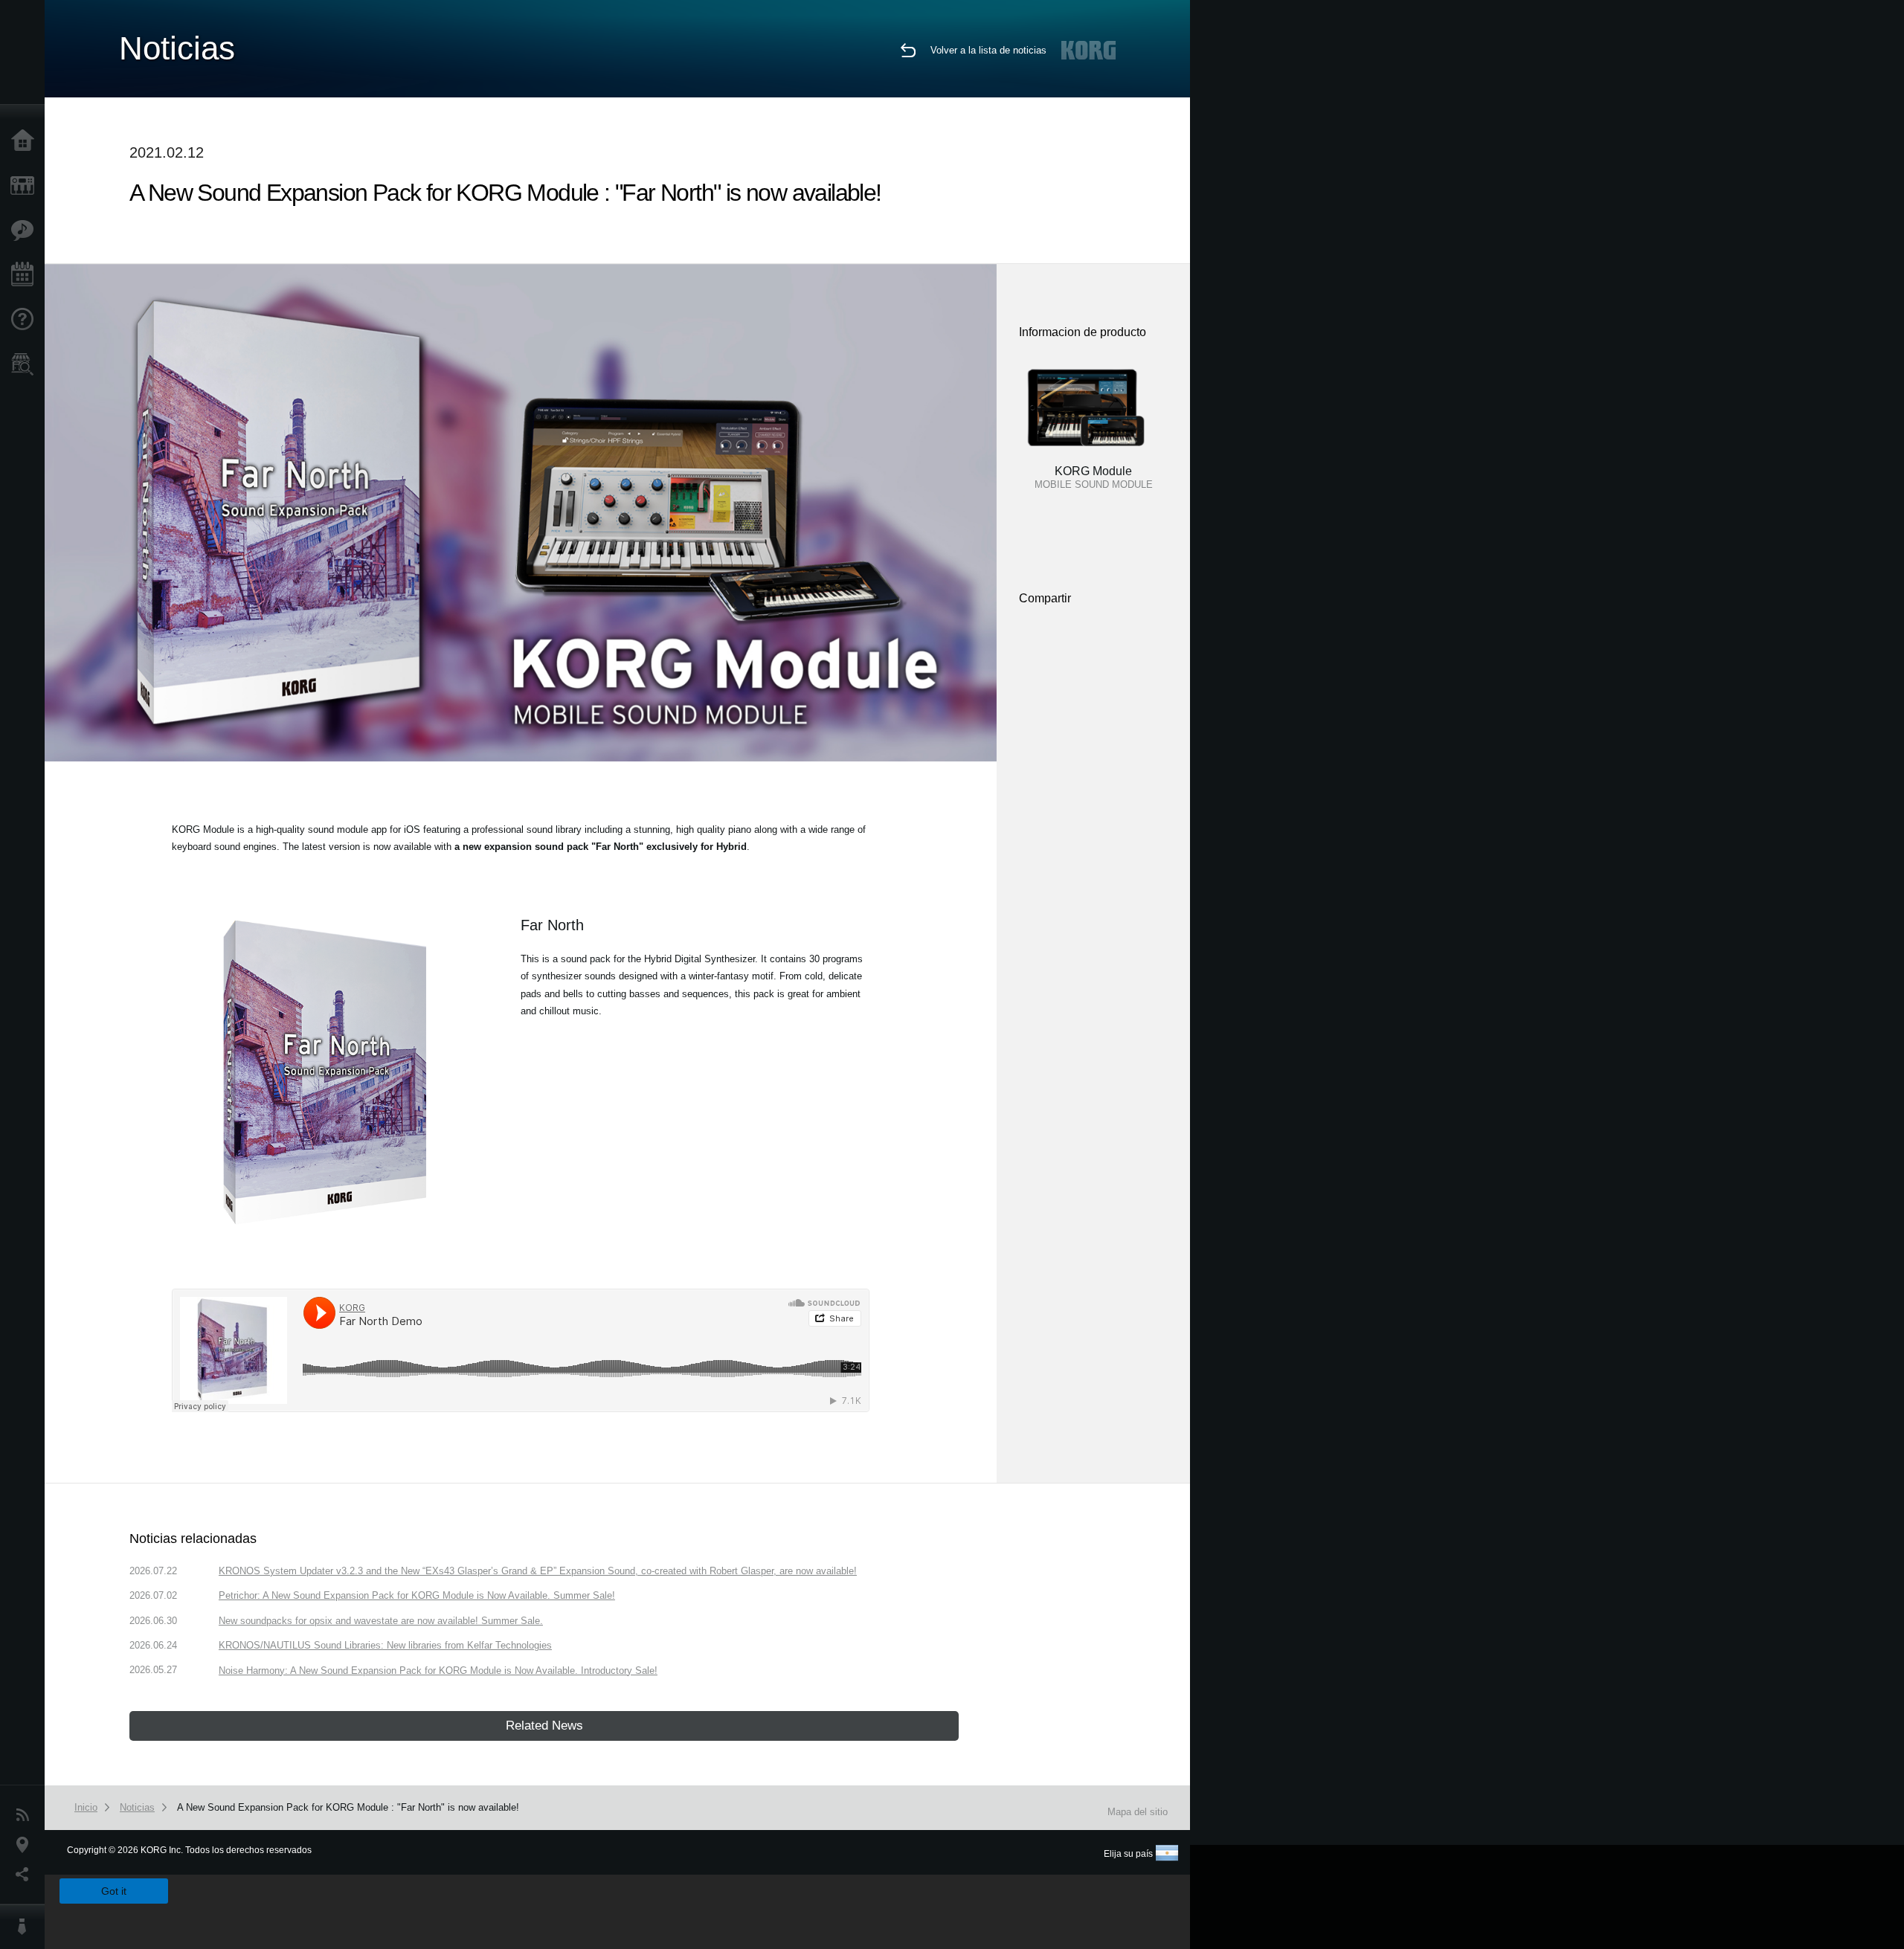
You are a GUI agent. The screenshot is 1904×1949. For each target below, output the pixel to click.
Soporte (26, 320)
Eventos (26, 275)
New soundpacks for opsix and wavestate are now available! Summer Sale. (381, 1621)
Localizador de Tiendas (26, 369)
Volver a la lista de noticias (988, 50)
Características (26, 231)
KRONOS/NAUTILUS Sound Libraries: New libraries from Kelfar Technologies (385, 1645)
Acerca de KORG (26, 1927)
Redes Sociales (26, 1875)
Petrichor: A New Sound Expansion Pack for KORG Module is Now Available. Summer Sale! (417, 1595)
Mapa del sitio (1138, 1812)
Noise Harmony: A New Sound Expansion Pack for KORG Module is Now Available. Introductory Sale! (438, 1671)
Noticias (26, 1815)
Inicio (26, 141)
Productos (26, 186)
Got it (114, 1891)
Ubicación (26, 1845)
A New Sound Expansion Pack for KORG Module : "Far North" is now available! (348, 1807)
